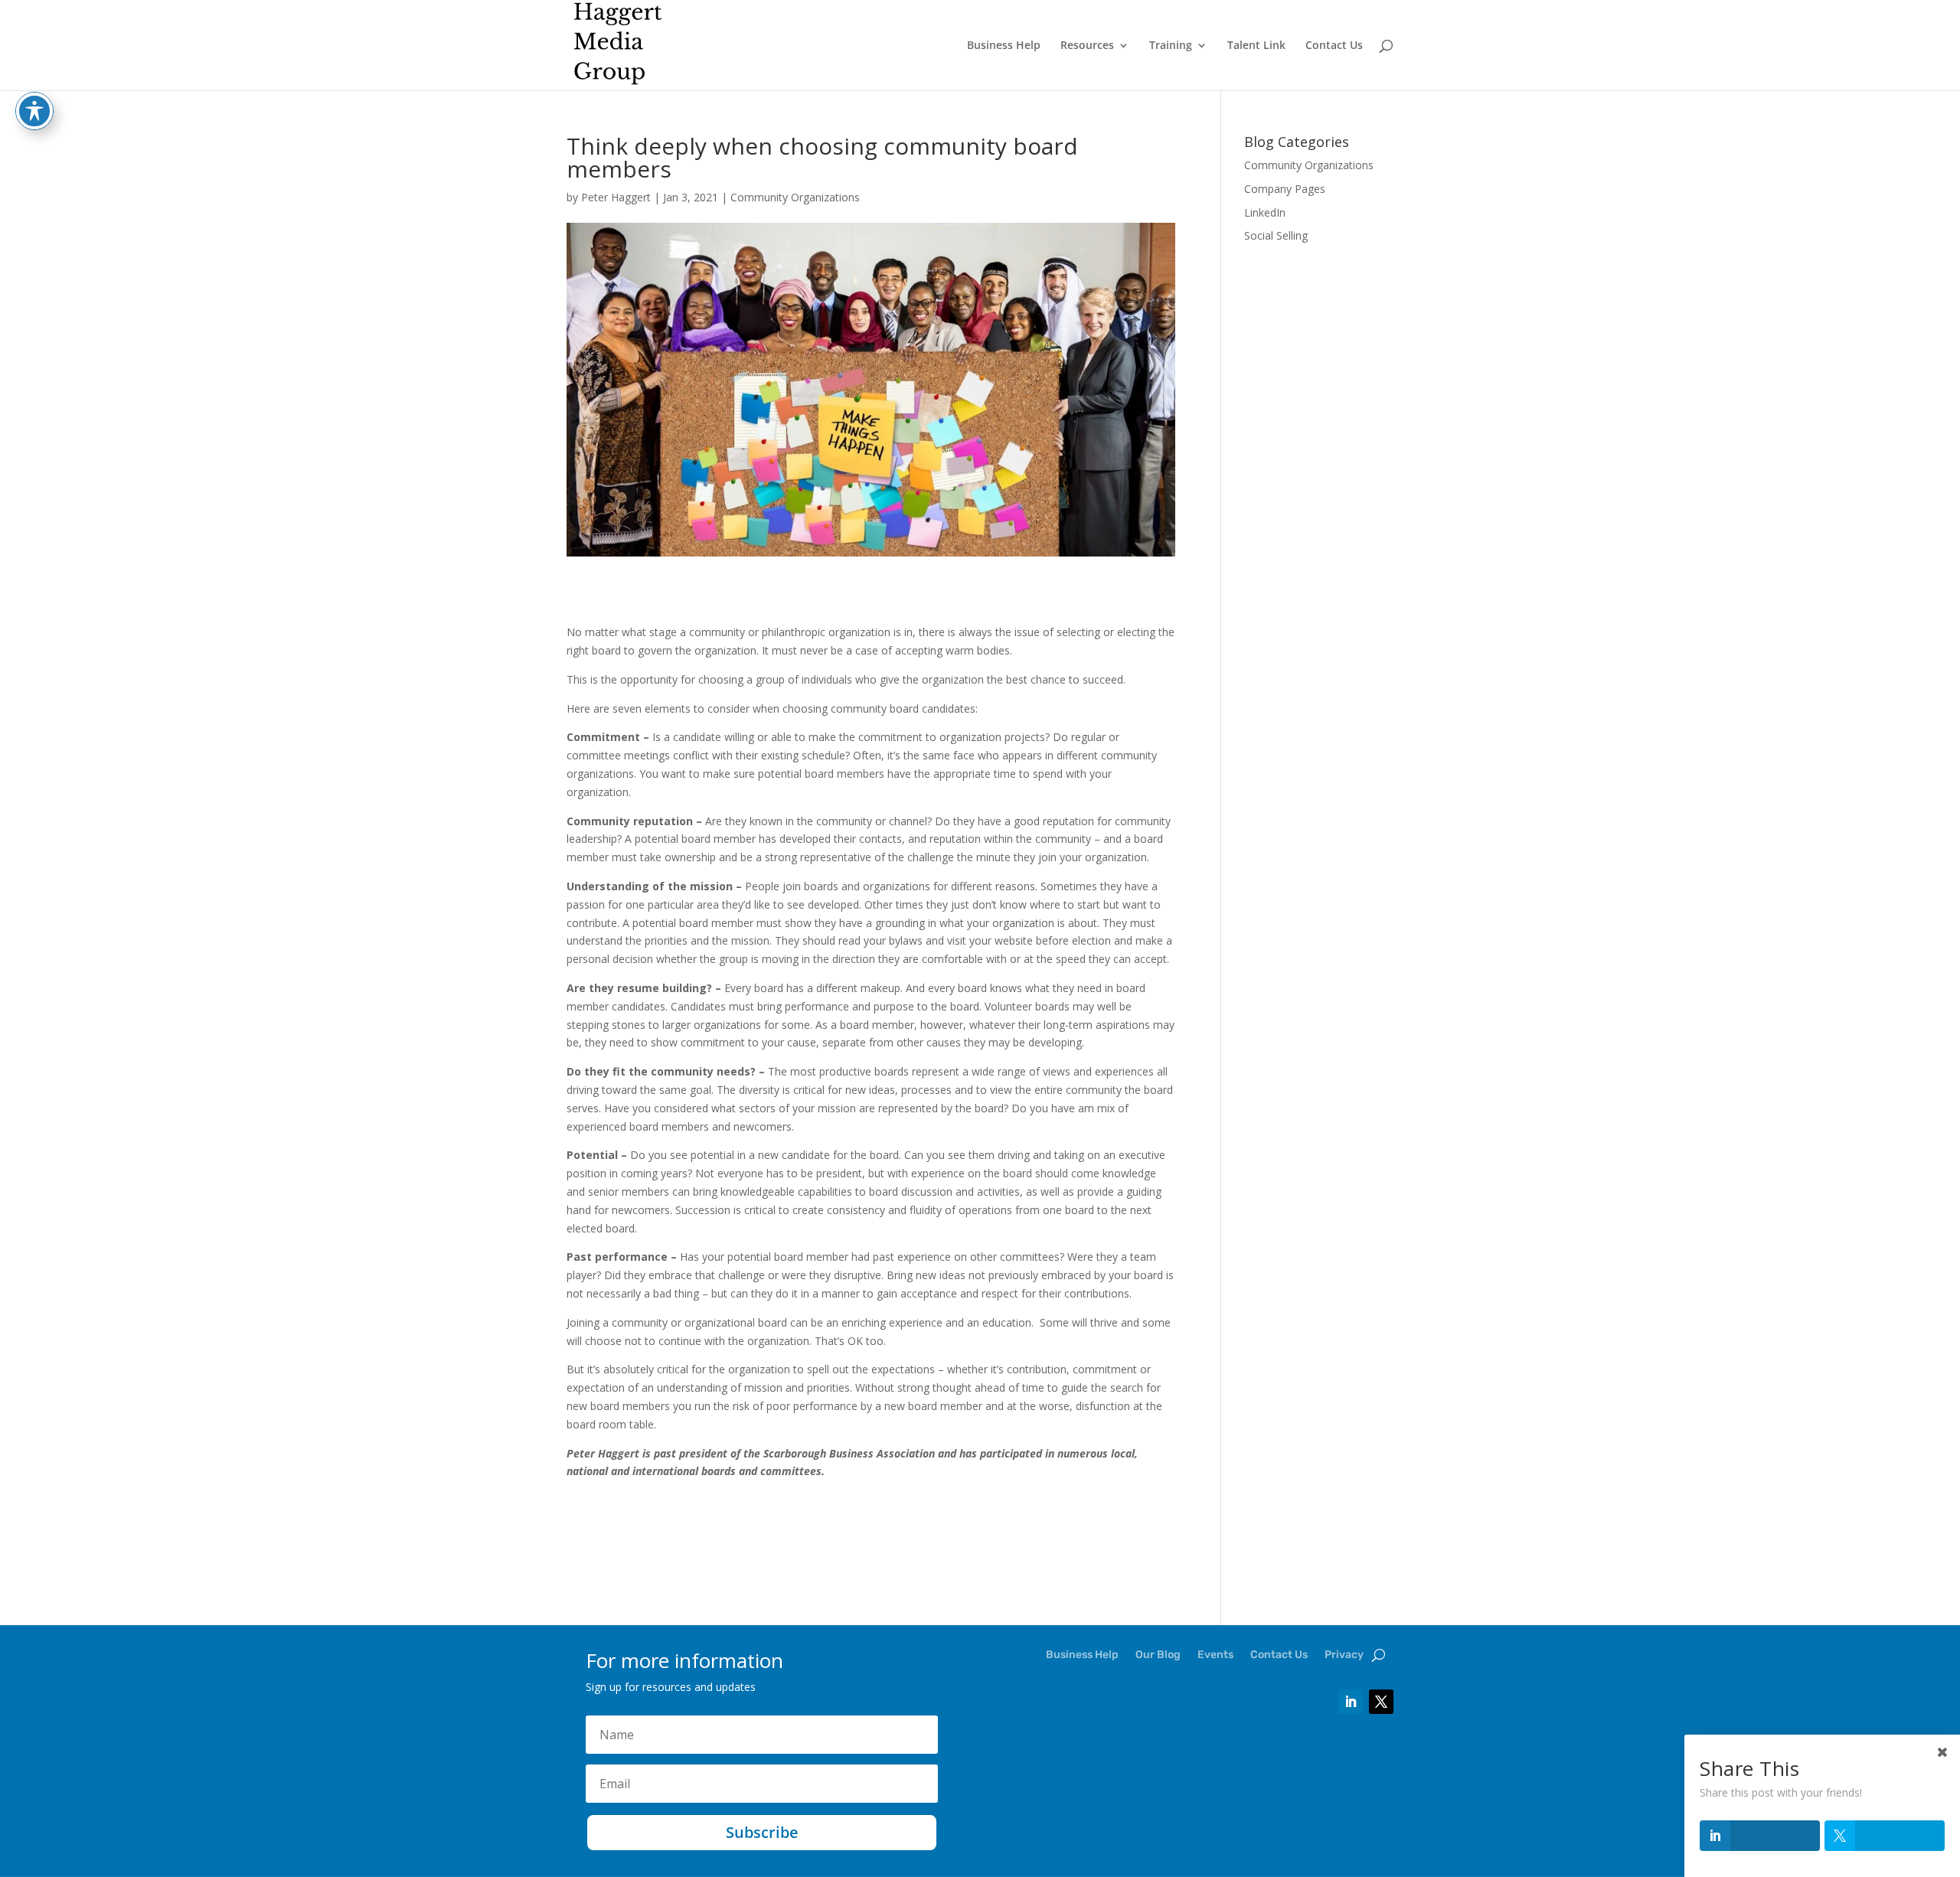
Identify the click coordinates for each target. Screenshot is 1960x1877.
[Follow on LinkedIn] (1351, 1702)
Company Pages (1285, 189)
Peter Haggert (616, 197)
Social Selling (1276, 235)
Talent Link (1256, 46)
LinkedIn (1265, 212)
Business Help (1004, 46)
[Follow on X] (1381, 1702)
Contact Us (1334, 46)
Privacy (1344, 1655)
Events (1215, 1655)
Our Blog (1158, 1655)
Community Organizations (795, 197)
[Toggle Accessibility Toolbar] (34, 111)
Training (1171, 46)
